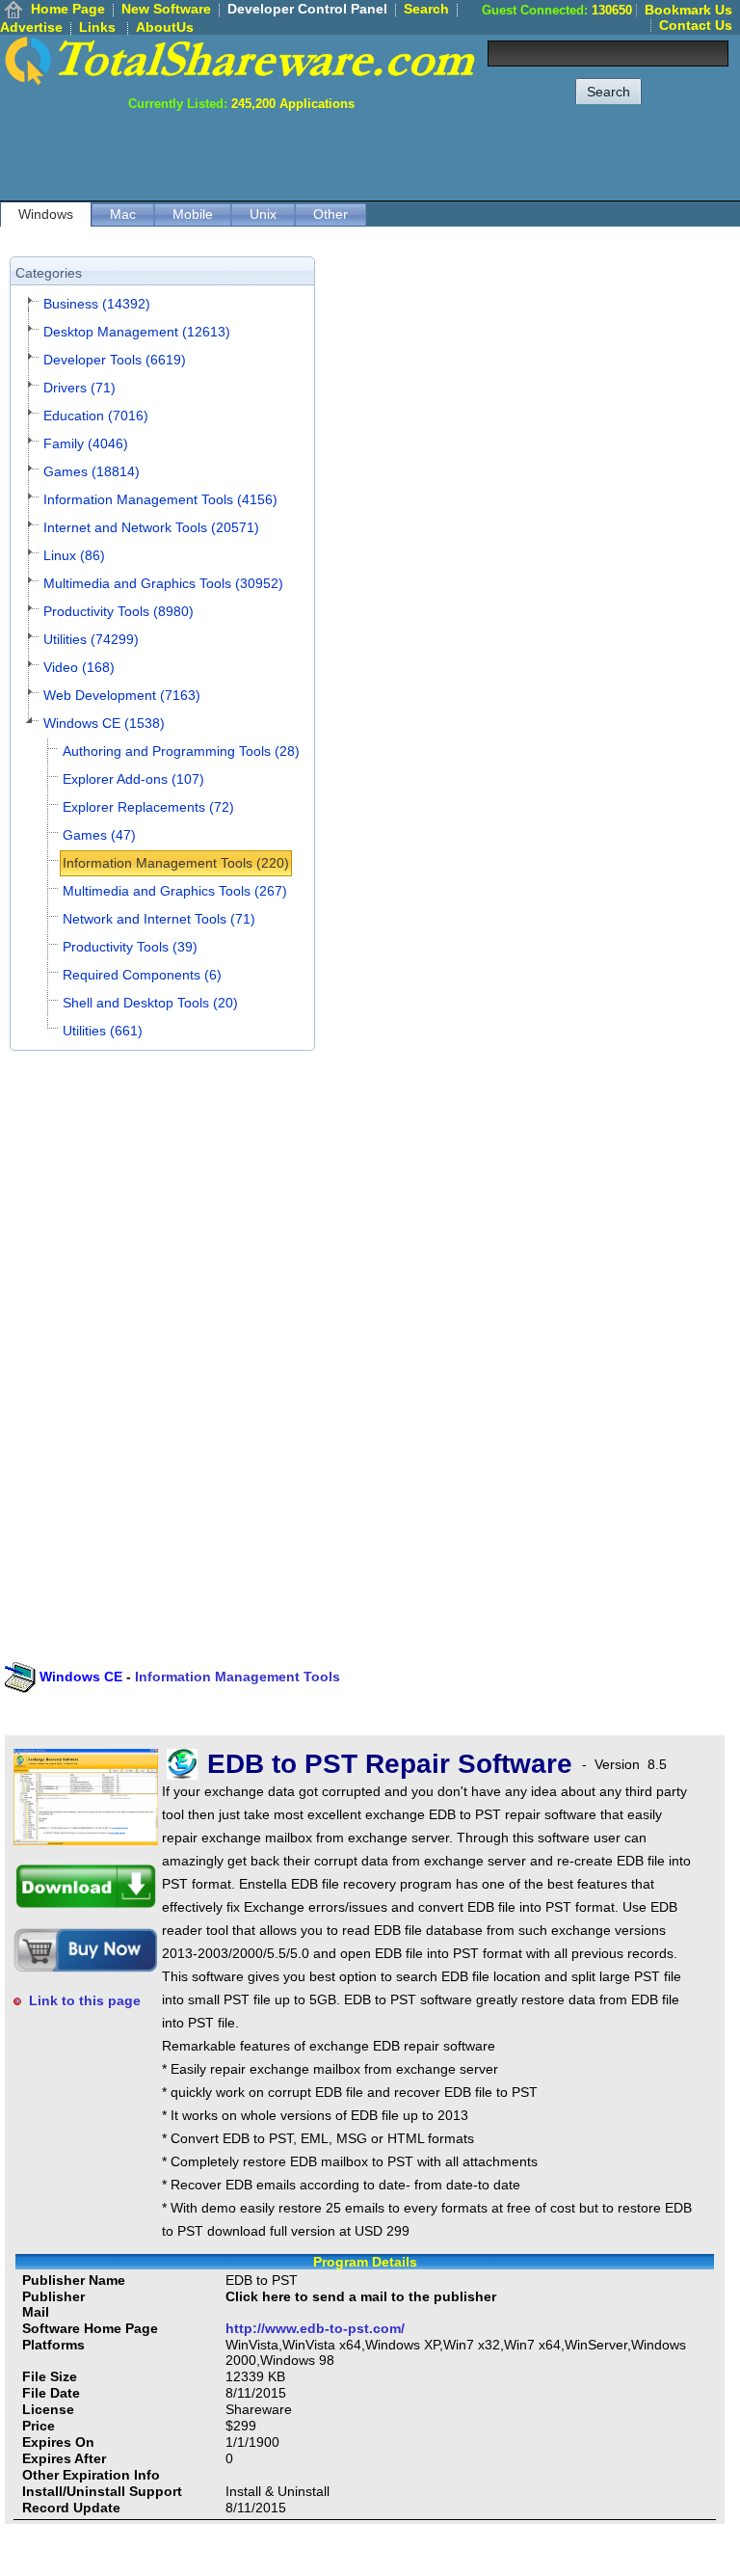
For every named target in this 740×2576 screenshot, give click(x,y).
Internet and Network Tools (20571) (151, 527)
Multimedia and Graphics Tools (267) (175, 891)
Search (426, 9)
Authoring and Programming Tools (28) (181, 751)
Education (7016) (96, 416)
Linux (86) (74, 555)
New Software (166, 9)
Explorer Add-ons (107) (133, 779)
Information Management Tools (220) (176, 863)
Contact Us (696, 25)
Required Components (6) (142, 975)
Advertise (31, 27)
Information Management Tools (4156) (160, 499)
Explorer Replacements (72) (148, 807)
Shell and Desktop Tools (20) (150, 1003)
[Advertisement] (389, 154)
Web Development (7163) (122, 695)
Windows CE (81, 1677)
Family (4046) (86, 443)
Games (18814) (92, 471)
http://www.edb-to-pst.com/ (315, 2328)
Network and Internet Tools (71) (159, 919)
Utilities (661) (103, 1031)
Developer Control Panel (307, 9)
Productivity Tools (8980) (119, 611)
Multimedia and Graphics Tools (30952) (163, 583)
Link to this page (85, 2000)
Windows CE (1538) (104, 723)
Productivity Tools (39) (130, 947)
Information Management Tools (238, 1677)
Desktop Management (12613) (137, 332)
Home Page (68, 9)
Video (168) (79, 667)
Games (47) (99, 835)
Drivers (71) (79, 388)
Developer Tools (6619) (115, 360)
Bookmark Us (688, 10)
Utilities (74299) (91, 639)
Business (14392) (97, 304)
